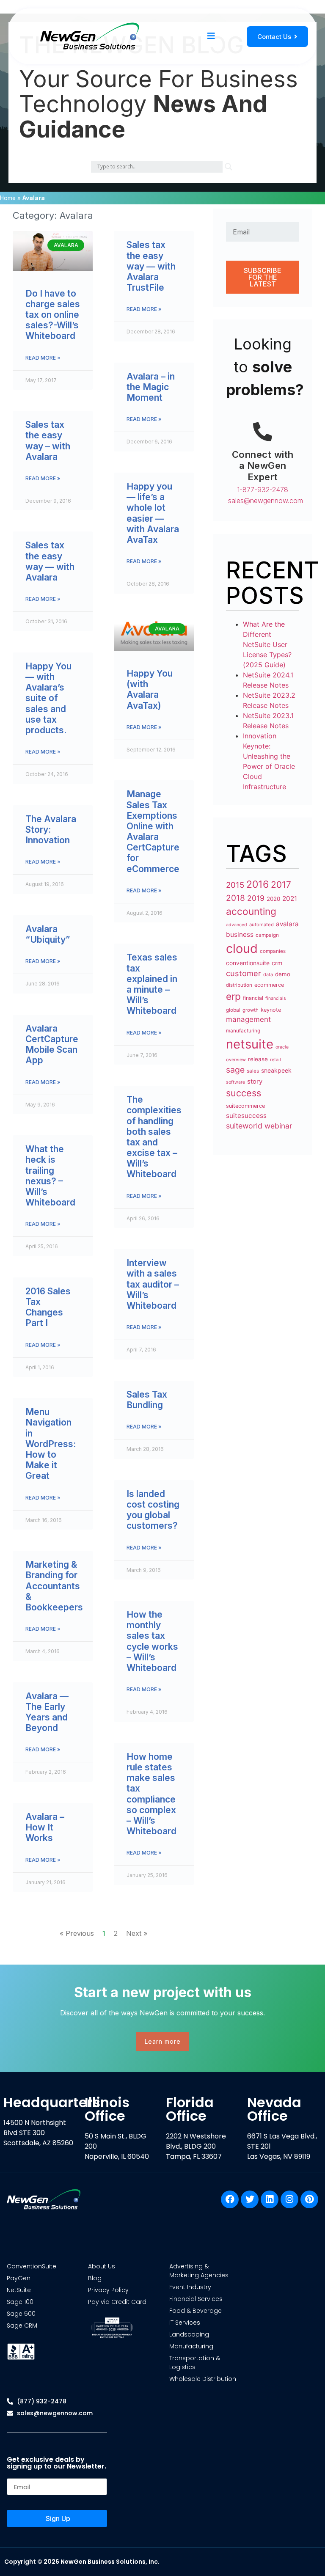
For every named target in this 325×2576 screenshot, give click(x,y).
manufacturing (243, 1031)
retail (275, 1060)
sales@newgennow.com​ (266, 501)
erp (233, 996)
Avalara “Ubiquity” (48, 934)
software (235, 1082)
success (244, 1093)
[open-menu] (211, 36)
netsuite (250, 1044)
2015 (235, 885)
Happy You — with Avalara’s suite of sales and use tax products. (48, 698)
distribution (239, 985)
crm (277, 963)
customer (244, 973)
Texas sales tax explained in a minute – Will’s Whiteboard (152, 984)
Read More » (43, 358)
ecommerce (269, 985)
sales (253, 1071)
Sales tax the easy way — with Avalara (50, 561)
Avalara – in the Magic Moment (151, 387)
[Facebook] (230, 2199)
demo (283, 974)
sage (235, 1070)
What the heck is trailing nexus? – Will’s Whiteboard (50, 1176)
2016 (258, 884)
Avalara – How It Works (45, 1827)
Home (8, 198)
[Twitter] (250, 2199)
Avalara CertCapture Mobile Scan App (52, 1044)
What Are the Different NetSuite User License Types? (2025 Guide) (267, 644)
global (233, 1010)
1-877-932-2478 (263, 490)
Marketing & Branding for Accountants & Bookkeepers (54, 1586)
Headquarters (52, 2102)
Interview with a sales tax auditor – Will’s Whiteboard (153, 1284)
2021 (290, 899)
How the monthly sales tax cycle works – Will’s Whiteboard (152, 1641)
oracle (282, 1047)
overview (236, 1060)
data (268, 974)
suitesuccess (246, 1116)
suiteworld (244, 1126)
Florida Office (190, 2109)
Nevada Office (274, 2109)
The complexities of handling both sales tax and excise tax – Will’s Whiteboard (154, 1137)
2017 (281, 885)
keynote (271, 1010)
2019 (256, 898)
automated (262, 925)
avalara (287, 924)
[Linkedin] (270, 2199)
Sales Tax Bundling (147, 1400)
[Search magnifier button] (229, 167)
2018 (235, 898)
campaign (267, 935)
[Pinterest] (309, 2199)
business (240, 934)
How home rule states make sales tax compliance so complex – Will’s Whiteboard (151, 1794)
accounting (251, 911)
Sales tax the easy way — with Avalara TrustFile (151, 266)
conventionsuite (248, 963)
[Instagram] (289, 2199)
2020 (273, 899)
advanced (237, 925)
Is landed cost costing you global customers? (153, 1510)
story (255, 1082)
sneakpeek (276, 1070)
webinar (278, 1126)
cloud (242, 948)
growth (251, 1010)
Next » (137, 1933)
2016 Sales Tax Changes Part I (48, 1307)
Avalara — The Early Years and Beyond (47, 1712)
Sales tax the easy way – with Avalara (48, 441)
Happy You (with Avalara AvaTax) (150, 689)
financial (253, 998)
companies (273, 951)
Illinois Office (107, 2109)
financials (276, 998)
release (258, 1059)
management (248, 1019)
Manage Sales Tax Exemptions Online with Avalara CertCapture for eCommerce (153, 831)
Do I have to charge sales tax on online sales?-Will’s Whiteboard (53, 315)
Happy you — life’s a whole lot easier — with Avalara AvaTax (153, 513)
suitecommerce (245, 1106)
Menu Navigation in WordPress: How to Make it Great (51, 1444)
